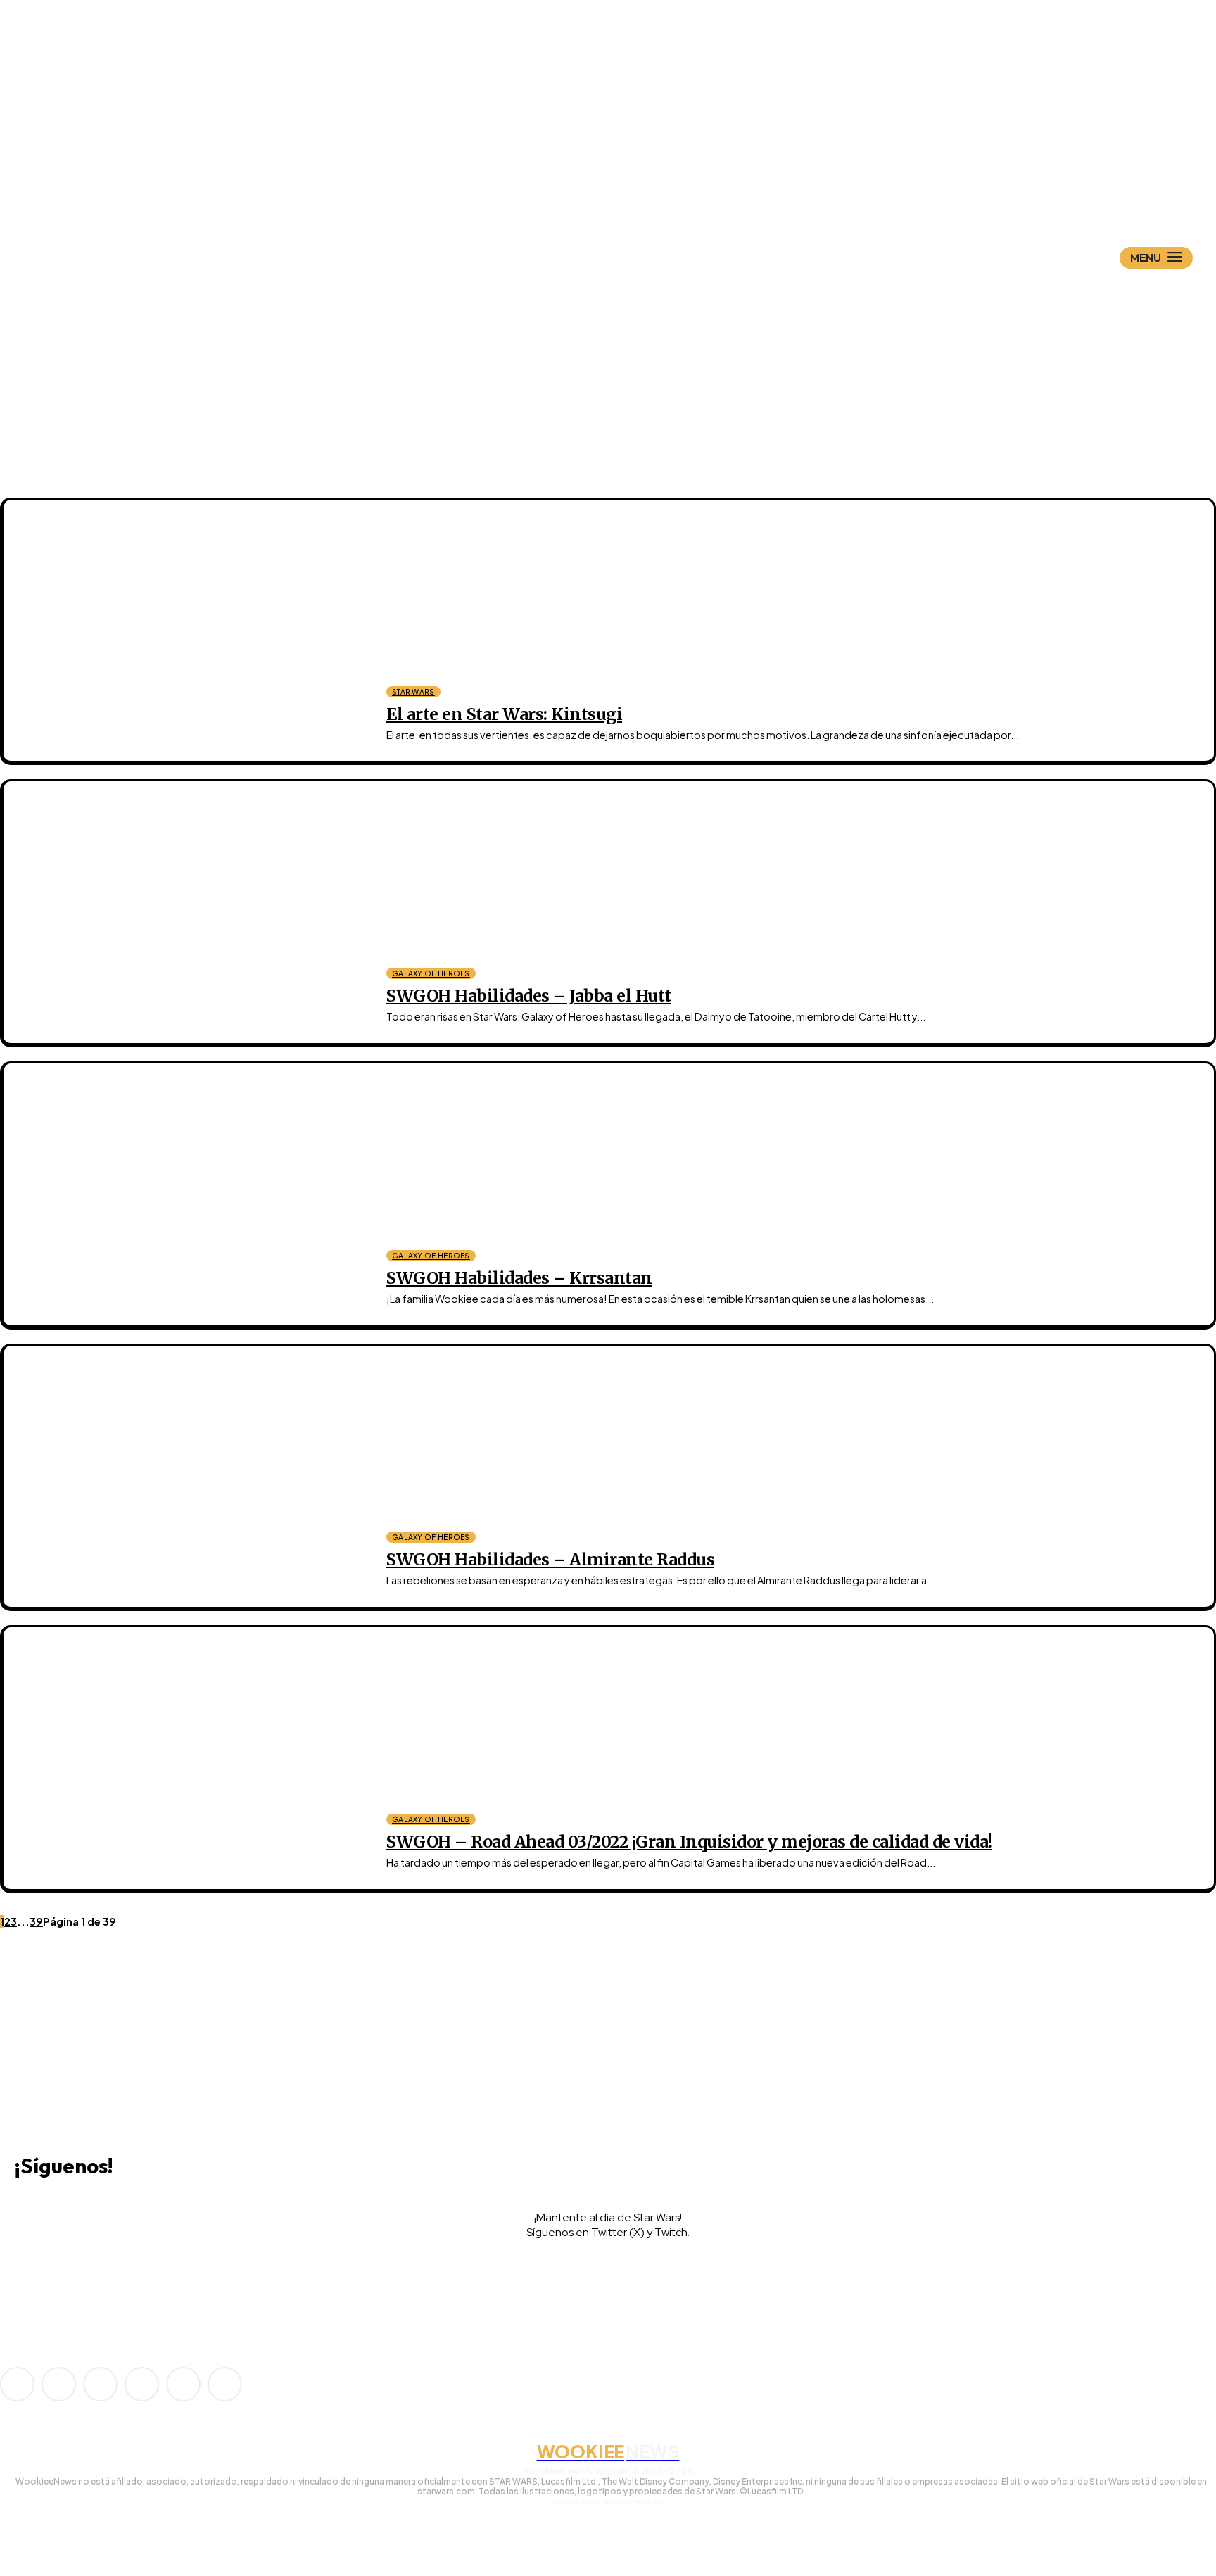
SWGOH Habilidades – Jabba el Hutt (529, 996)
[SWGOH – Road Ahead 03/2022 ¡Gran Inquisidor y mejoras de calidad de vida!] (185, 1758)
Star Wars (413, 692)
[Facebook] (59, 2384)
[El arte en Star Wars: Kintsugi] (185, 631)
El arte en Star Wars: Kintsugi (504, 714)
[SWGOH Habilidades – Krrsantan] (185, 1194)
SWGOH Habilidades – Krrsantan (519, 1278)
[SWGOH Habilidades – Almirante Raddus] (185, 1477)
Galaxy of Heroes (431, 973)
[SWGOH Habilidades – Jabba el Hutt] (185, 912)
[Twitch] (39, 2280)
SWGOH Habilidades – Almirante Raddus (550, 1559)
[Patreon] (100, 2384)
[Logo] (633, 188)
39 (36, 1921)
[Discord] (37, 2069)
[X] (101, 2280)
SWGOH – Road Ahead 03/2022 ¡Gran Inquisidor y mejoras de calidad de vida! (689, 1842)
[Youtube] (225, 2384)
